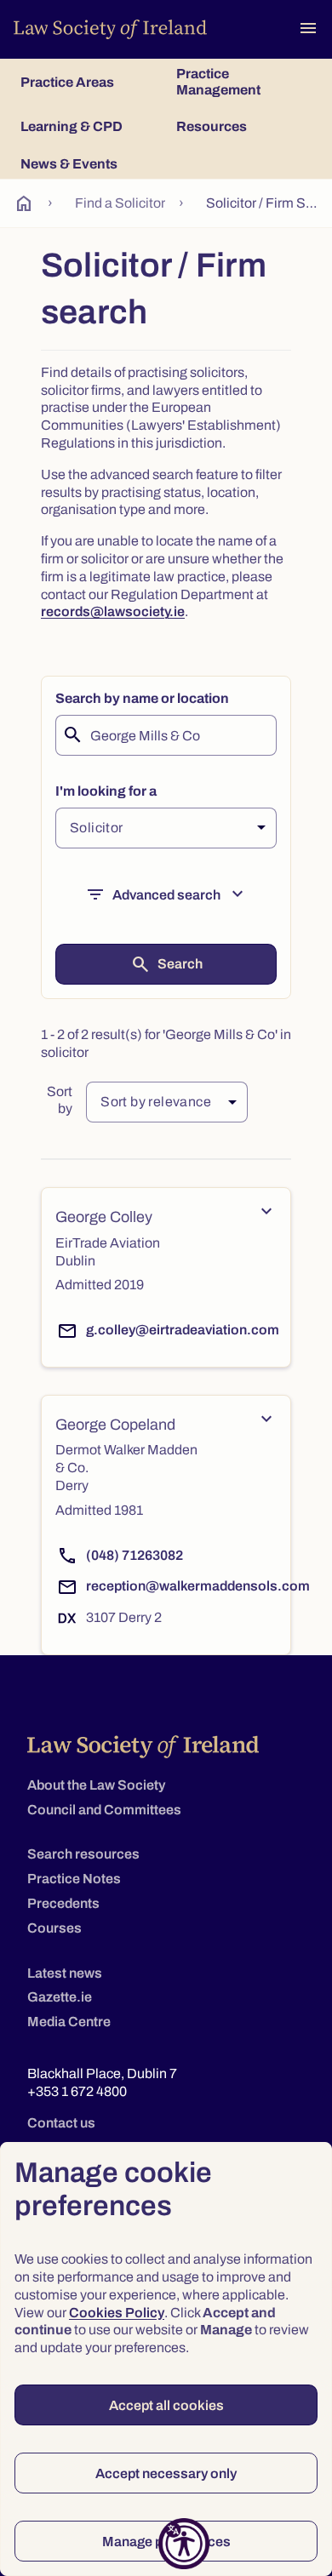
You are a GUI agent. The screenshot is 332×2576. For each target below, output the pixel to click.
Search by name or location (142, 698)
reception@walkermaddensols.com (198, 1586)
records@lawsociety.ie (113, 611)
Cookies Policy (117, 2313)
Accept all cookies (166, 2405)
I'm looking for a (106, 791)
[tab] (88, 82)
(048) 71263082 (135, 1555)
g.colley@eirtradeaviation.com (183, 1330)
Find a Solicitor (120, 203)
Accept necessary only (166, 2473)
